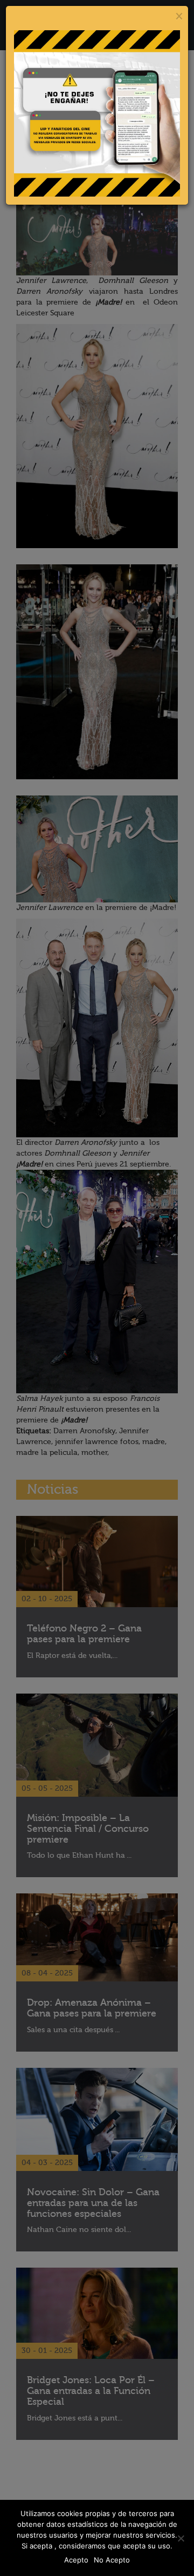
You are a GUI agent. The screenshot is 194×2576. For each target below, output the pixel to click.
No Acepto (112, 2560)
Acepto (76, 2560)
